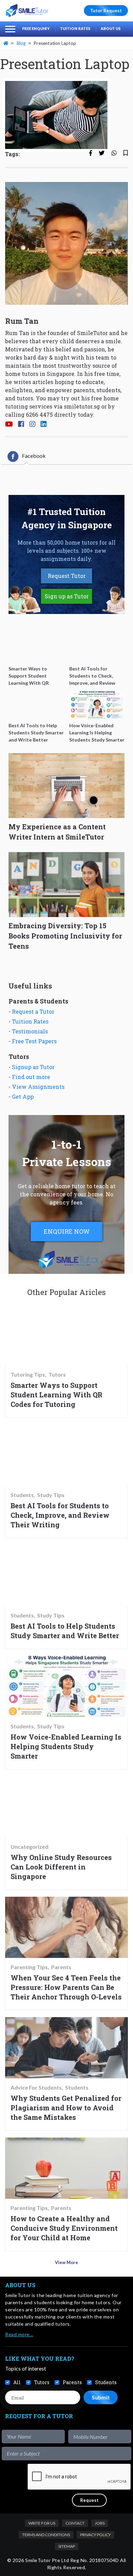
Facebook (34, 456)
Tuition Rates (75, 28)
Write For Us (42, 2523)
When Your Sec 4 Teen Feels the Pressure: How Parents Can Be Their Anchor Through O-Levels (66, 1987)
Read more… (19, 2334)
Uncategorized (29, 1847)
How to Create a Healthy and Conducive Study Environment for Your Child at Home (64, 2228)
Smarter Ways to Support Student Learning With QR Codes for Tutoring (56, 1395)
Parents (61, 1967)
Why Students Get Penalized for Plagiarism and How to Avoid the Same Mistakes (66, 2108)
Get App (23, 1096)
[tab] (27, 456)
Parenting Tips (29, 1967)
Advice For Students (36, 2088)
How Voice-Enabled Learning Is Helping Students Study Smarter (66, 1746)
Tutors (57, 1375)
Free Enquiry (36, 28)
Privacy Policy (95, 2535)
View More (66, 2262)
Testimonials (30, 1031)
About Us (111, 28)
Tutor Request (106, 11)
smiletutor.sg (82, 406)
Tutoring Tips (28, 1375)
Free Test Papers (34, 1041)
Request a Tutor (33, 1011)
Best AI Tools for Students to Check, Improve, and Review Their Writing (60, 1515)
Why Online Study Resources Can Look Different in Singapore (61, 1867)
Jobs (100, 2523)
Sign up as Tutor (67, 596)
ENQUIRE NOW (67, 1231)
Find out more (31, 1077)
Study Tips (51, 1495)
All (17, 2382)
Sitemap (67, 2546)
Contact (75, 2523)
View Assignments (38, 1087)
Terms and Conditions (46, 2535)
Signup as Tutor (33, 1067)
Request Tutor (67, 576)
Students (22, 1495)
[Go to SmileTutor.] (6, 43)
